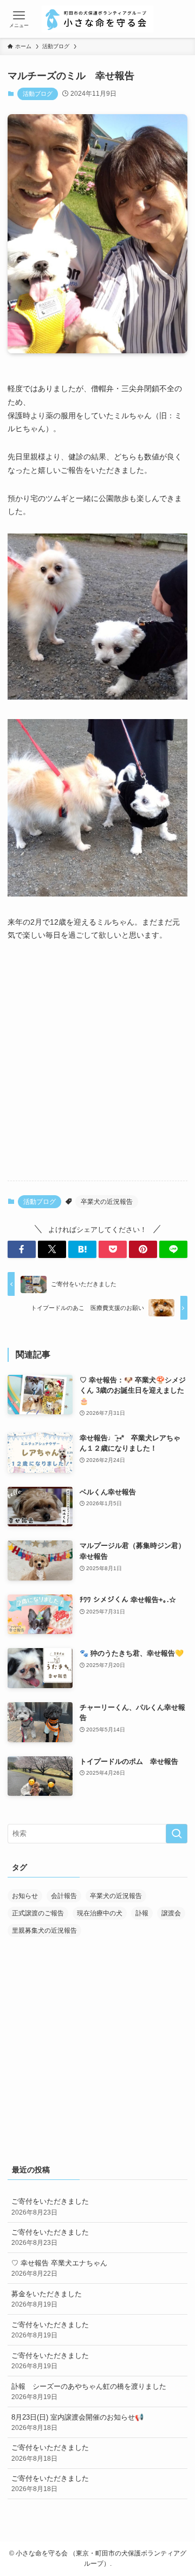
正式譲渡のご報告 (38, 1913)
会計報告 (64, 1896)
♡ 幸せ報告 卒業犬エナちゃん (59, 2268)
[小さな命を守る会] (97, 19)
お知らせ (25, 1896)
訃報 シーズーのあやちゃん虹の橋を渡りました (89, 2391)
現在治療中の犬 (100, 1913)
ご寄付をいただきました (50, 2206)
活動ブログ (38, 94)
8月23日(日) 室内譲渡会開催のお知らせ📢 (77, 2422)
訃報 (142, 1913)
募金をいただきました (47, 2299)
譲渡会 (171, 1913)
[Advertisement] (97, 1070)
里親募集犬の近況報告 (44, 1931)
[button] (22, 1249)
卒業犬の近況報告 (107, 1202)
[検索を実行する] (177, 1834)
